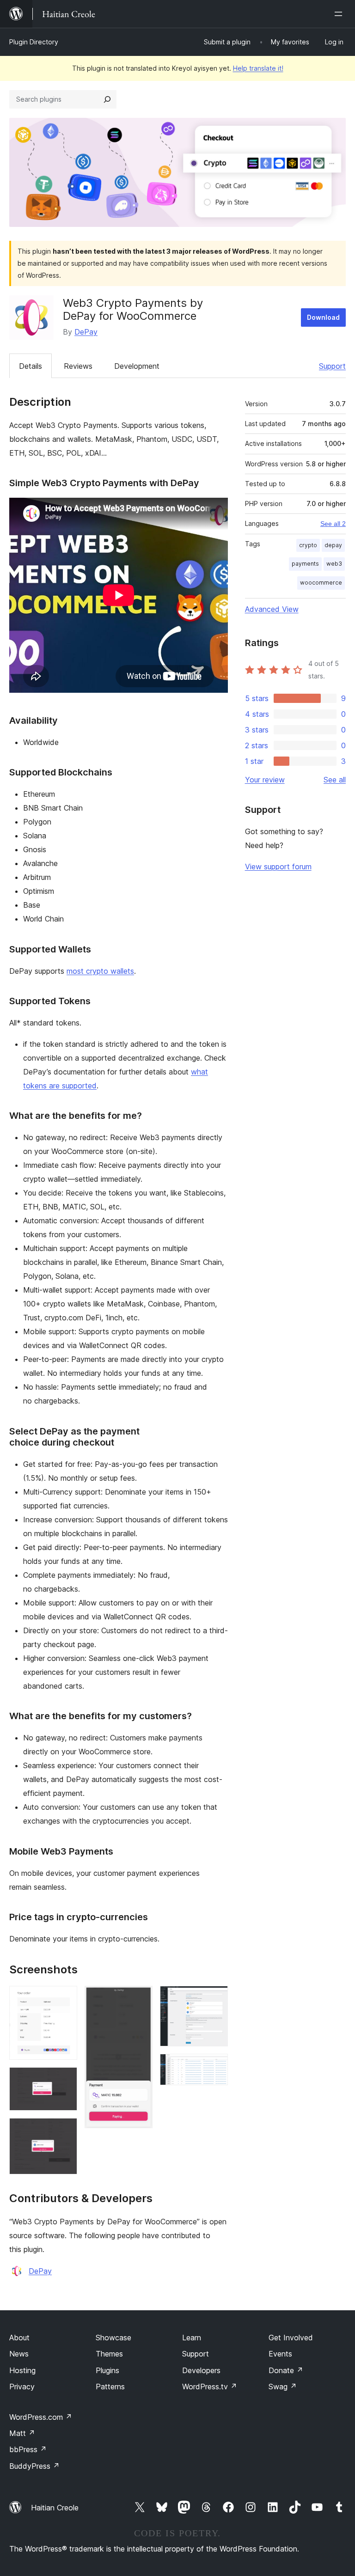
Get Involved (291, 2338)
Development (137, 366)
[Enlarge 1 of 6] (65, 1998)
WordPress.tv (210, 2387)
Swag (283, 2387)
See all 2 (333, 524)
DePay (86, 332)
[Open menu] (340, 14)
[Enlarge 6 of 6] (215, 2066)
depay (333, 545)
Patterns (110, 2387)
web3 (334, 564)
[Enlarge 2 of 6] (65, 2080)
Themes (109, 2354)
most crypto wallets (100, 971)
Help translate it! (258, 68)
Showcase (113, 2338)
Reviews (78, 366)
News (19, 2354)
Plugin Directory (34, 42)
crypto (308, 545)
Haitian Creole (55, 2508)
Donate (286, 2370)
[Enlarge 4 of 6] (140, 1998)
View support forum (278, 867)
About (19, 2338)
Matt (22, 2433)
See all (335, 780)
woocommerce (321, 583)
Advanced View (272, 609)
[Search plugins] (107, 99)
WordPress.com (41, 2417)
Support (332, 366)
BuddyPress (34, 2466)
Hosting (22, 2370)
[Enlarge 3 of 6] (65, 2130)
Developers (201, 2370)
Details (31, 366)
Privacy (22, 2387)
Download (323, 317)
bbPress (28, 2449)
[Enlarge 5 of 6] (215, 1998)
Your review (265, 780)
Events (280, 2354)
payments (305, 564)
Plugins (107, 2370)
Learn (192, 2338)
